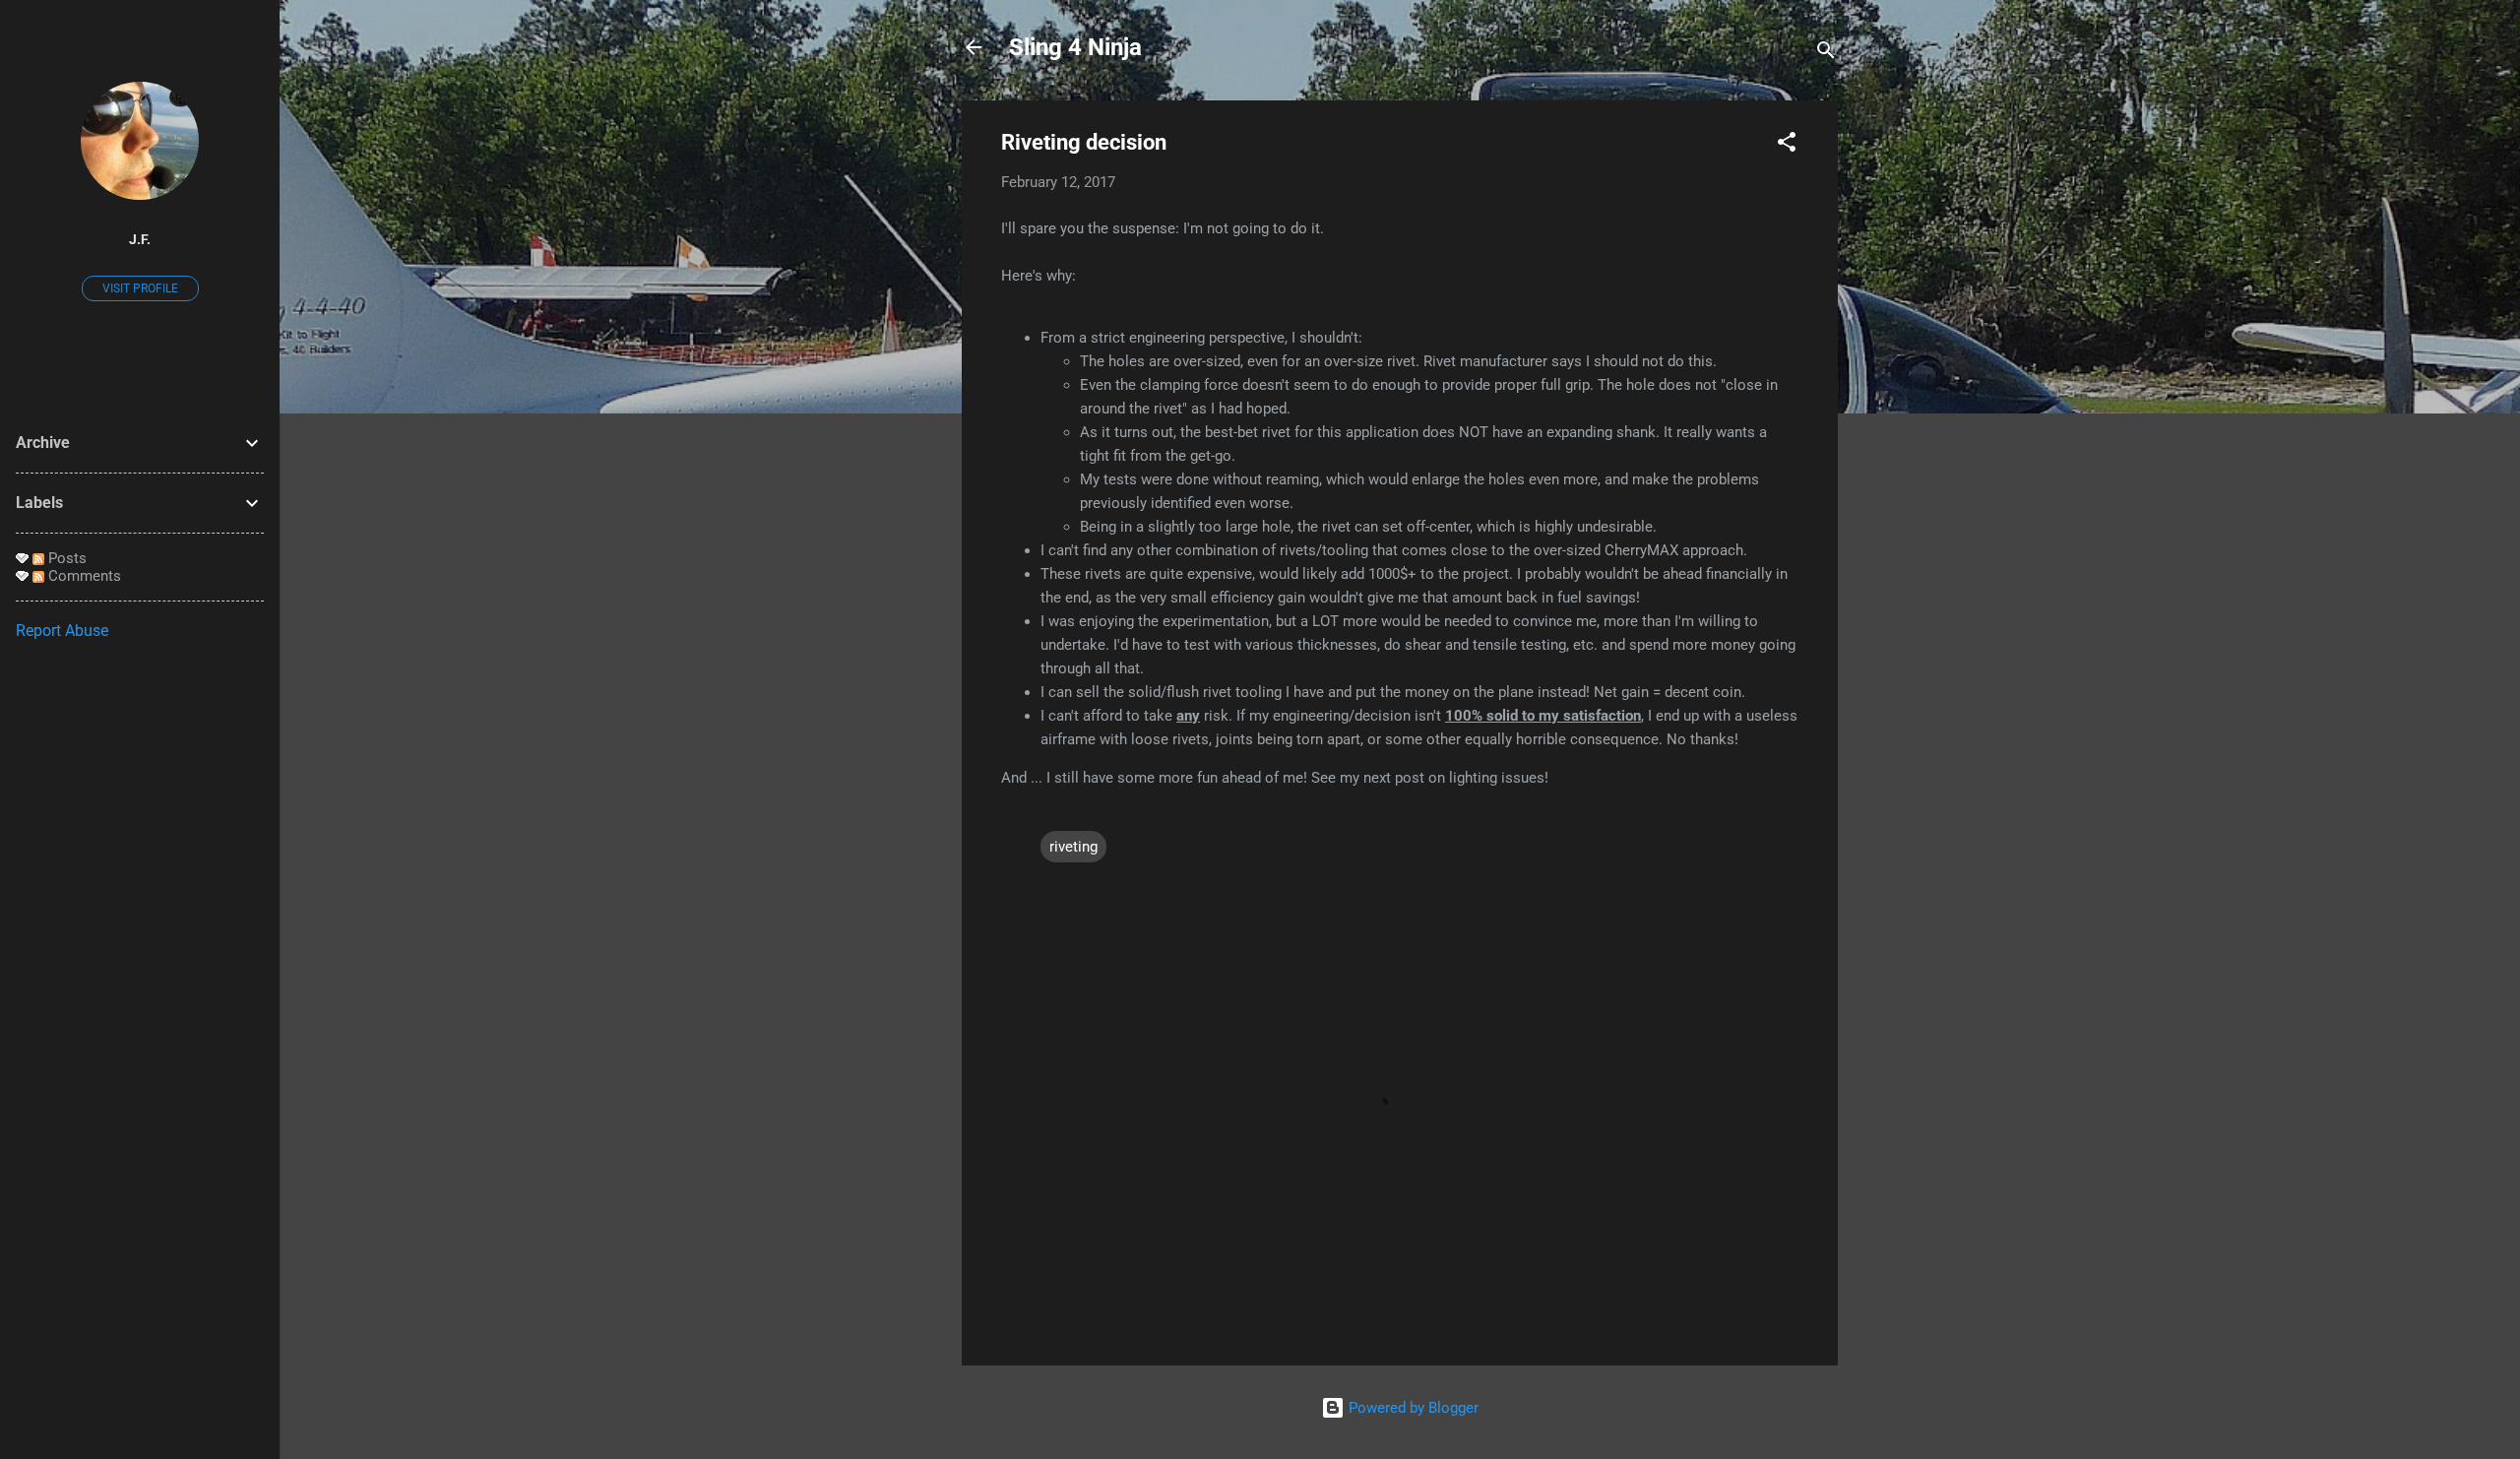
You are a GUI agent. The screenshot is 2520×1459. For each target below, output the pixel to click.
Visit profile (140, 288)
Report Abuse (62, 631)
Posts (65, 558)
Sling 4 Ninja (1075, 47)
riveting (1073, 847)
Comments (83, 576)
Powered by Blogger (1412, 1408)
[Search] (1826, 54)
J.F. (140, 239)
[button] (1787, 145)
